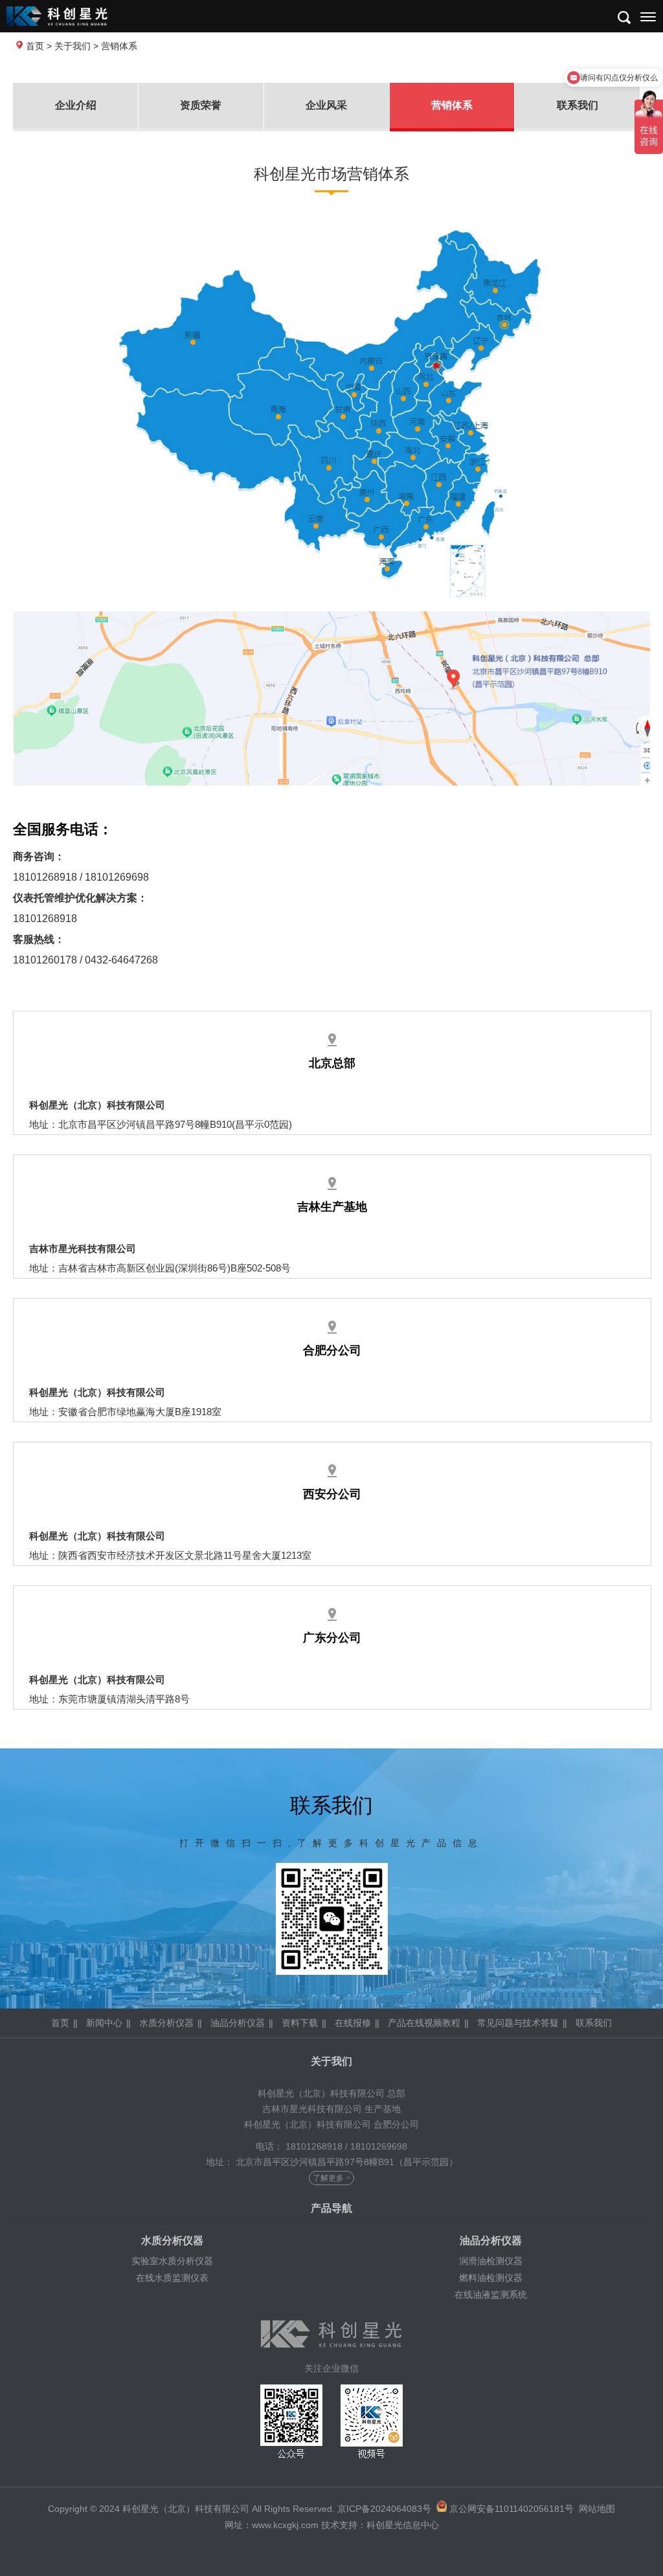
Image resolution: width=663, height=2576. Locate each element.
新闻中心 (104, 2023)
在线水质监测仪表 (172, 2278)
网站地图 (597, 2509)
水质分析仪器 (166, 2023)
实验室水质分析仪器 (172, 2261)
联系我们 (578, 105)
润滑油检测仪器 (491, 2261)
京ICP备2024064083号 (384, 2509)
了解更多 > (331, 2178)
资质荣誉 (201, 105)
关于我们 (73, 46)
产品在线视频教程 (424, 2023)
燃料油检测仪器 (491, 2278)
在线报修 (353, 2023)
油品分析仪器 (238, 2023)
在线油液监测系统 (491, 2295)
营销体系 (452, 105)
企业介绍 (76, 105)
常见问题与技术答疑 (518, 2023)
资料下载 (300, 2023)
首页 (35, 46)
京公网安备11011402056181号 (511, 2509)
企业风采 (326, 105)
